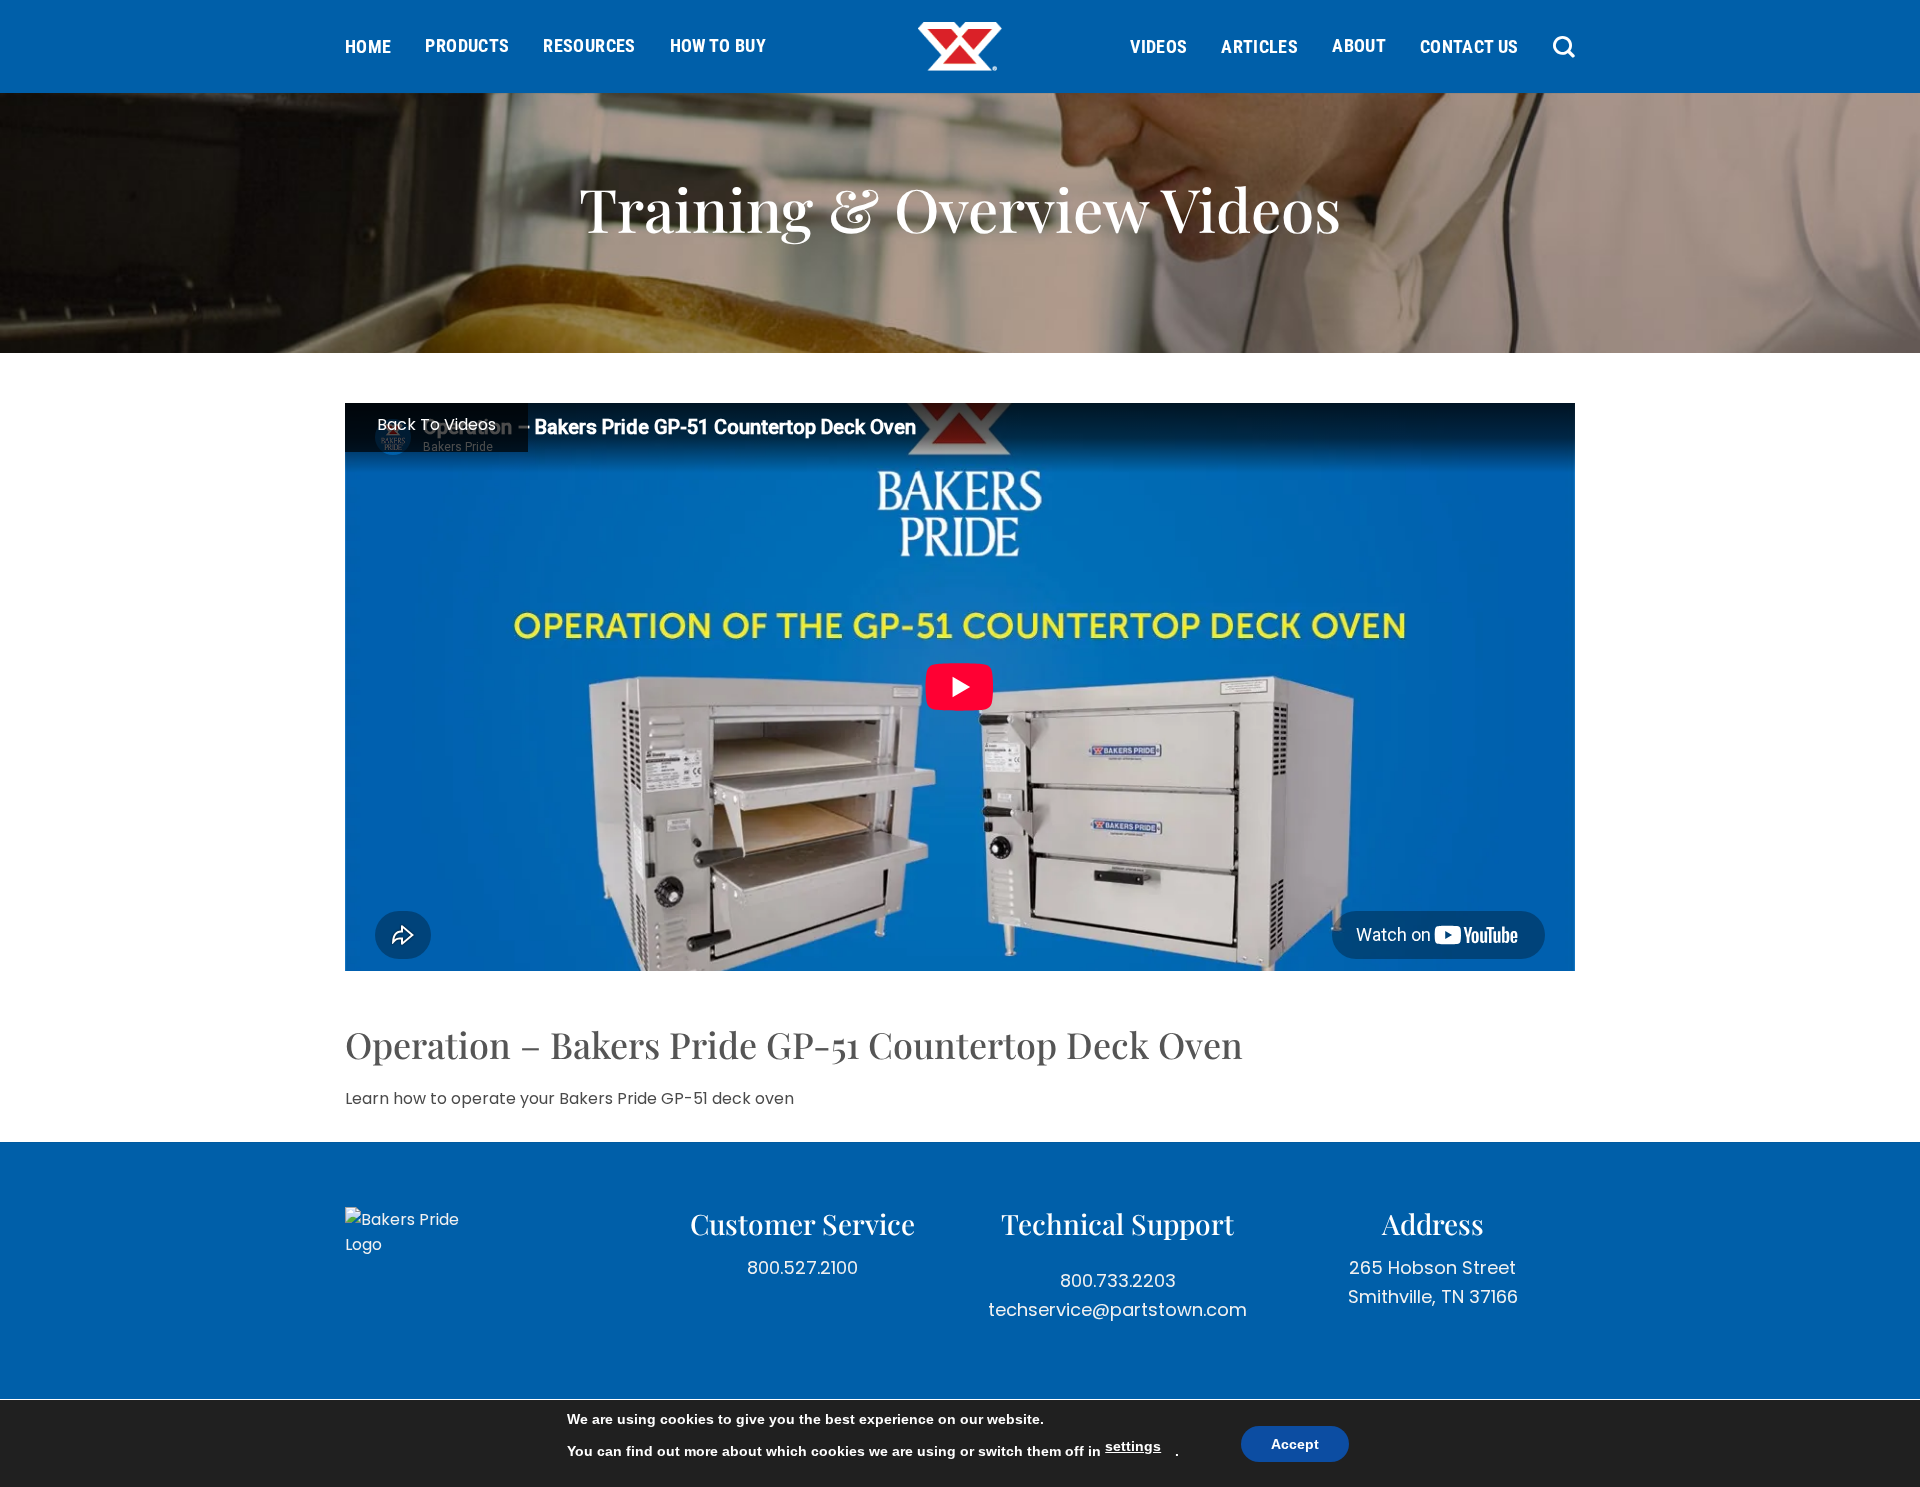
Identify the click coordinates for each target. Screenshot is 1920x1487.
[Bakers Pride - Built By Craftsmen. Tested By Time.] (960, 46)
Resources (589, 45)
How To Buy (718, 45)
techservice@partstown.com (1117, 1309)
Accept (1295, 1444)
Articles (1259, 46)
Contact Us (1469, 46)
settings (1133, 1446)
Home (368, 46)
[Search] (1555, 47)
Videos (1158, 46)
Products (467, 45)
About (1359, 45)
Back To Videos (436, 424)
